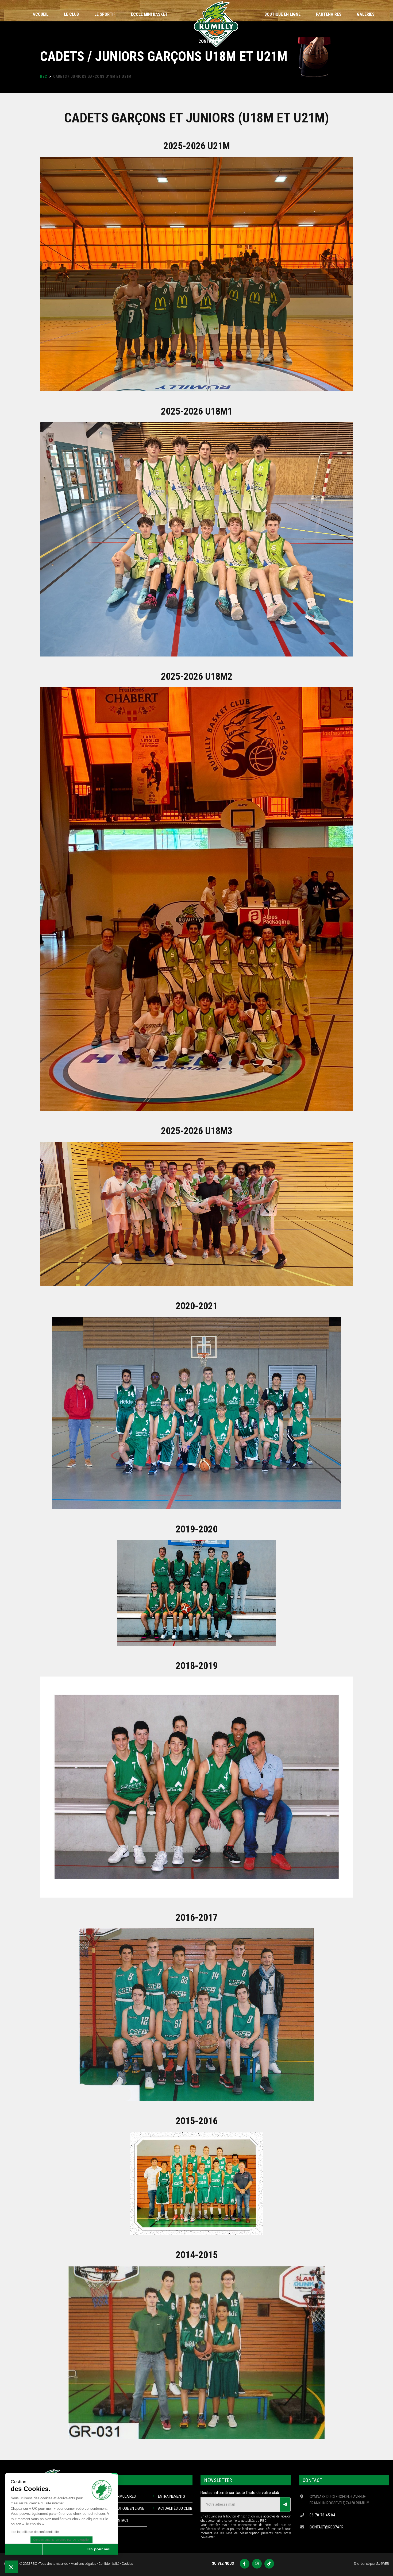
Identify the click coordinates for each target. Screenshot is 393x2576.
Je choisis (61, 2549)
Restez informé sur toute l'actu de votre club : (241, 2493)
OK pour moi (99, 2549)
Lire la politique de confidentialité (35, 2532)
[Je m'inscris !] (285, 2504)
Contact (121, 2520)
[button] (11, 2567)
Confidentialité (109, 2564)
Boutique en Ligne (129, 2508)
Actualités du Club (175, 2508)
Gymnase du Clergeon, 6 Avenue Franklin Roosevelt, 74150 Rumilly (339, 2500)
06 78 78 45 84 (322, 2515)
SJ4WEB (383, 2564)
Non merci (24, 2549)
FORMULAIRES (124, 2496)
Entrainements (172, 2496)
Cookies (127, 2564)
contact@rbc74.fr (327, 2527)
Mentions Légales (83, 2564)
